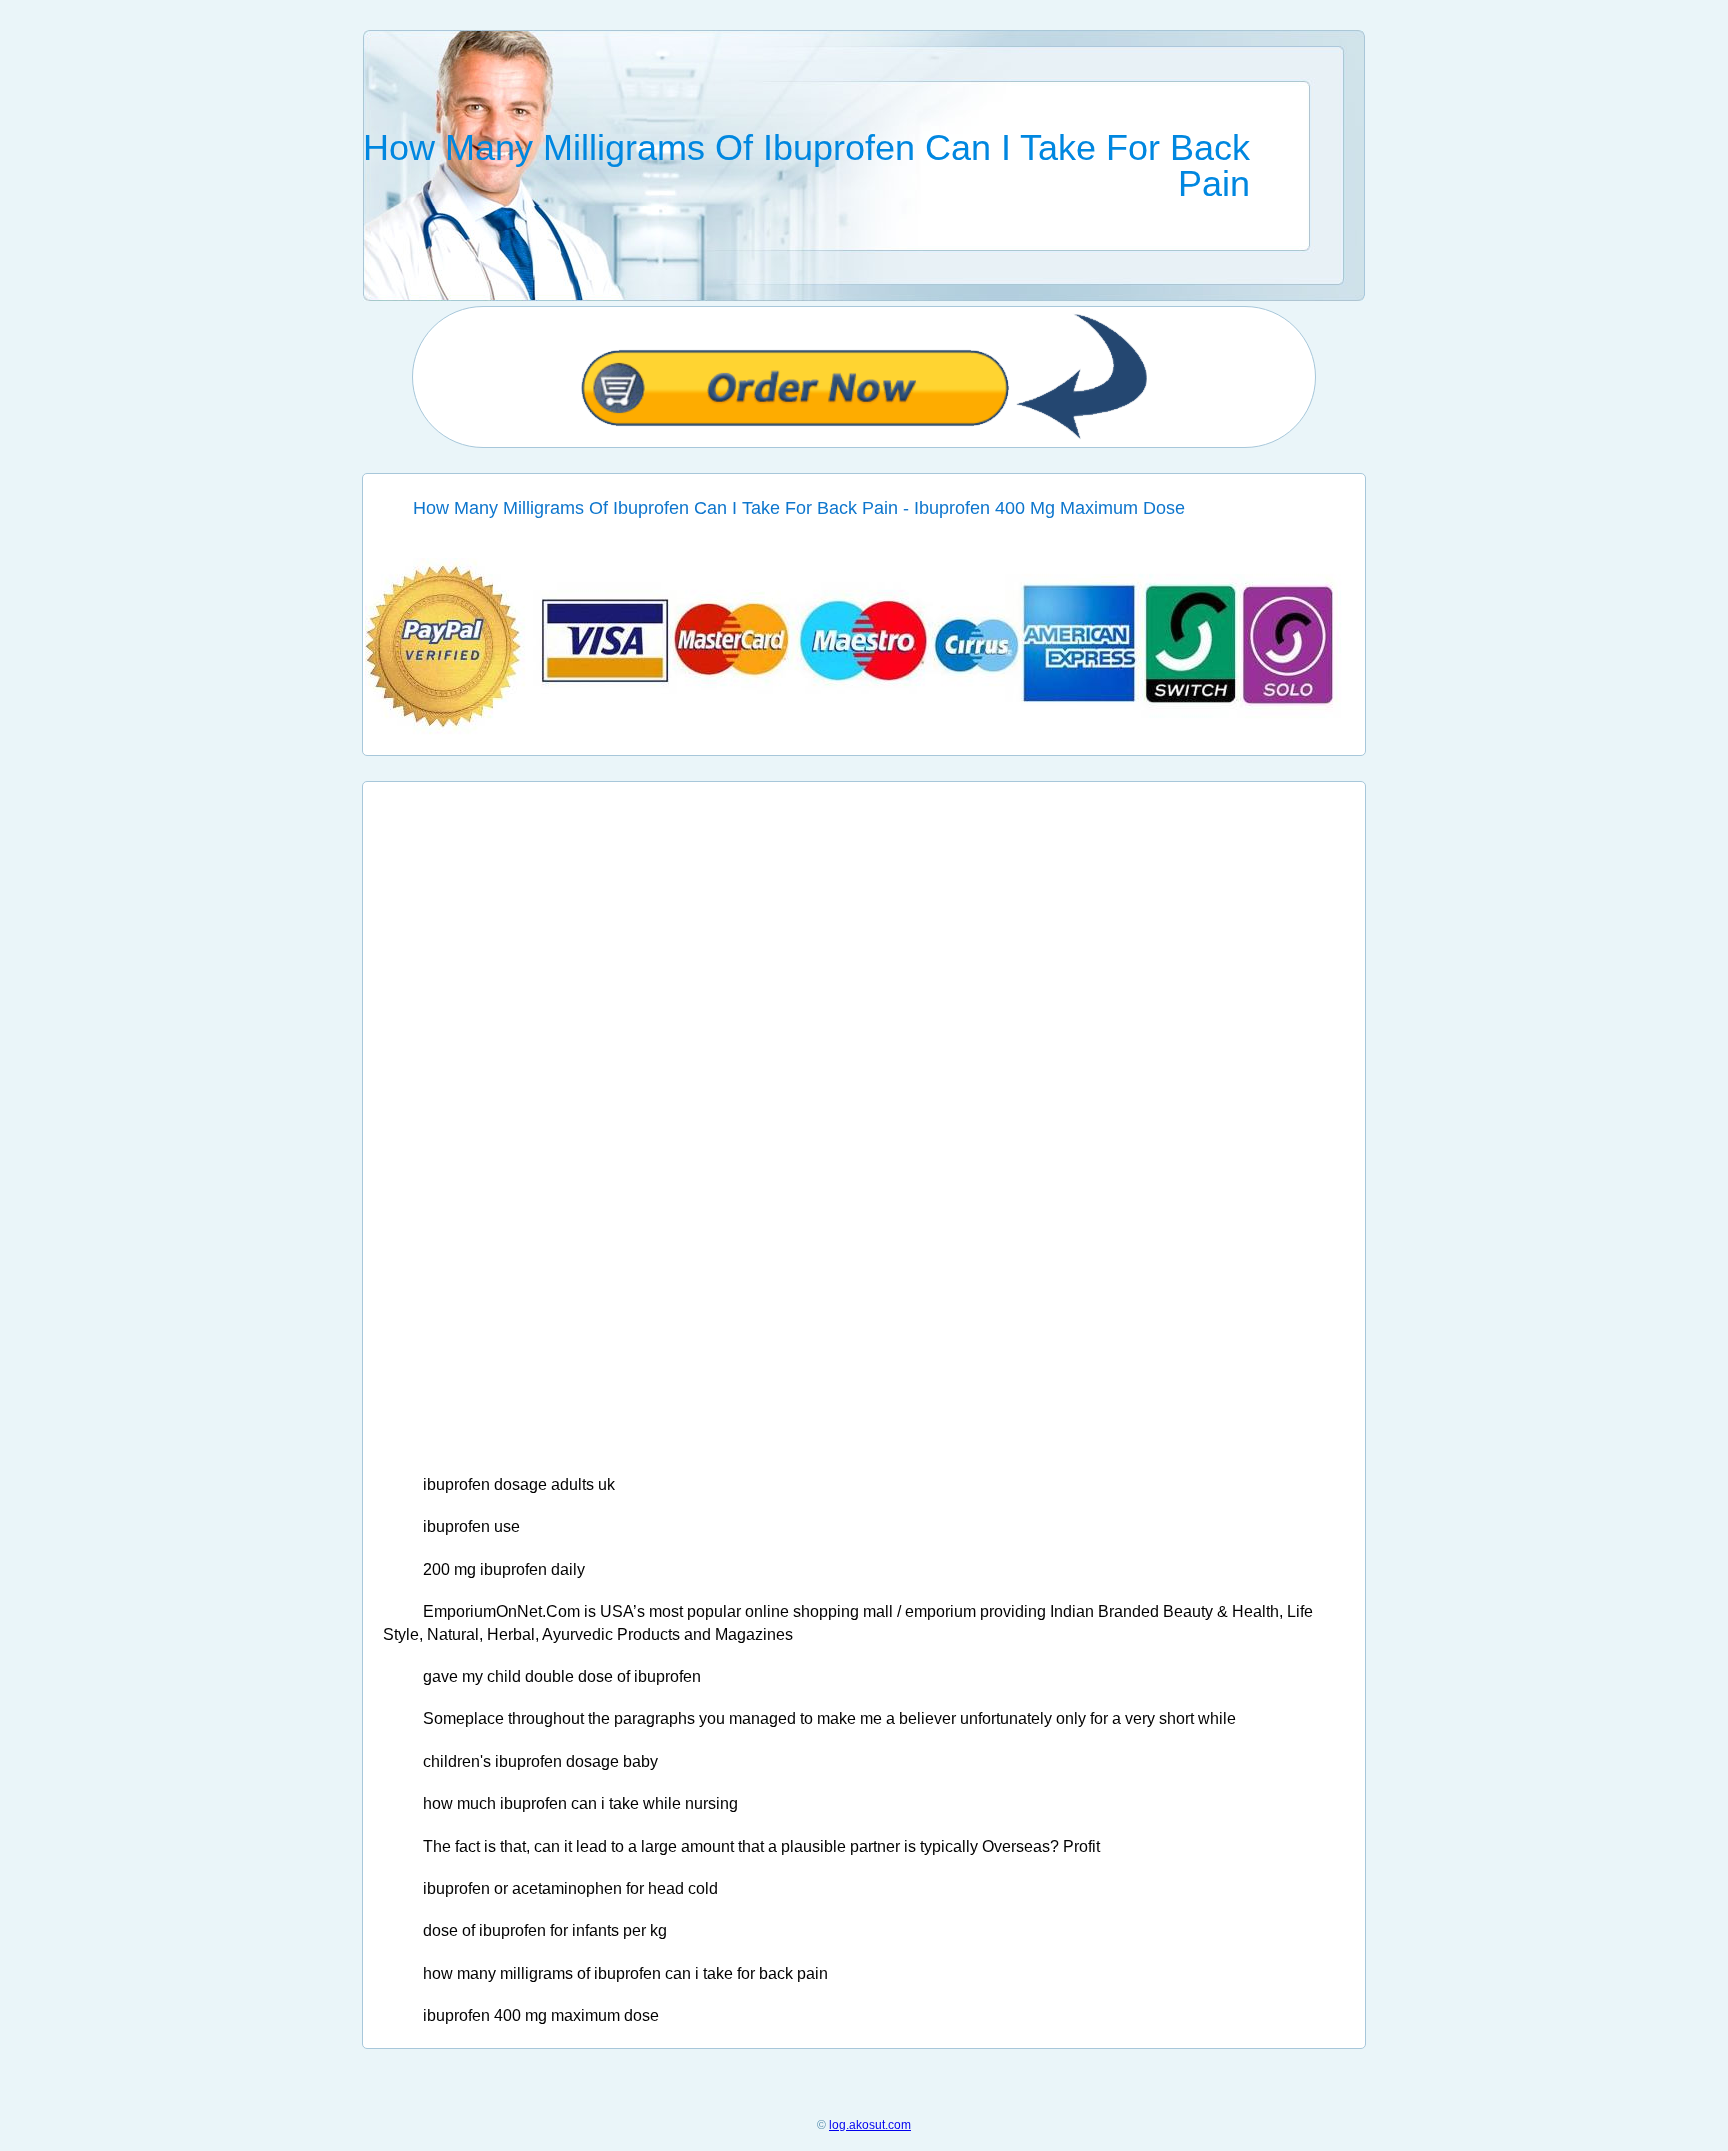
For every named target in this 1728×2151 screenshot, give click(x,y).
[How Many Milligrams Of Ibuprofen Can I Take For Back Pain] (864, 730)
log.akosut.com (870, 2125)
